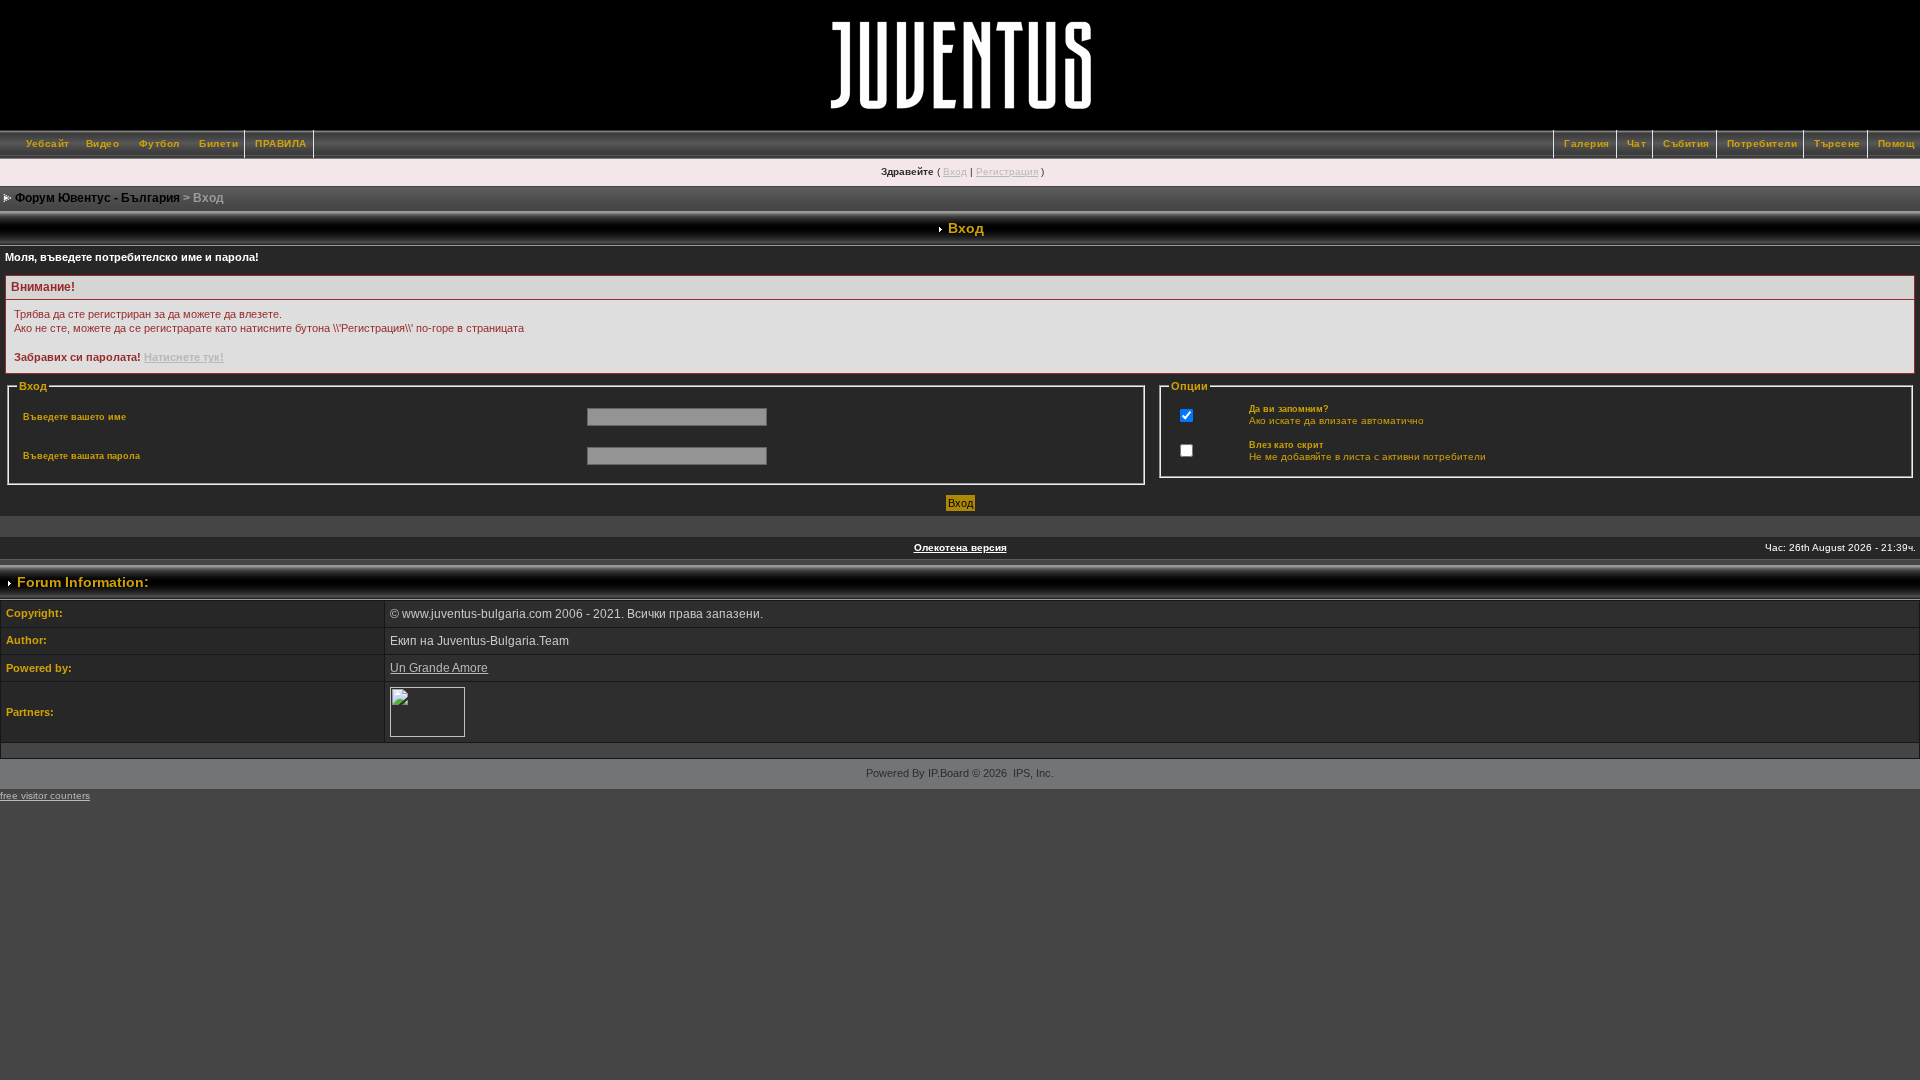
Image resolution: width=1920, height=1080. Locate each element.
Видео (103, 143)
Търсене (1837, 143)
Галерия (1587, 143)
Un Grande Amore (439, 668)
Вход (955, 171)
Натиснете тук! (184, 357)
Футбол (159, 143)
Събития (1686, 143)
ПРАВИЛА (281, 143)
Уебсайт (48, 143)
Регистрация (1007, 171)
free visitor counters (45, 795)
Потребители (1762, 143)
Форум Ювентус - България (97, 198)
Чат (1637, 143)
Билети (218, 143)
